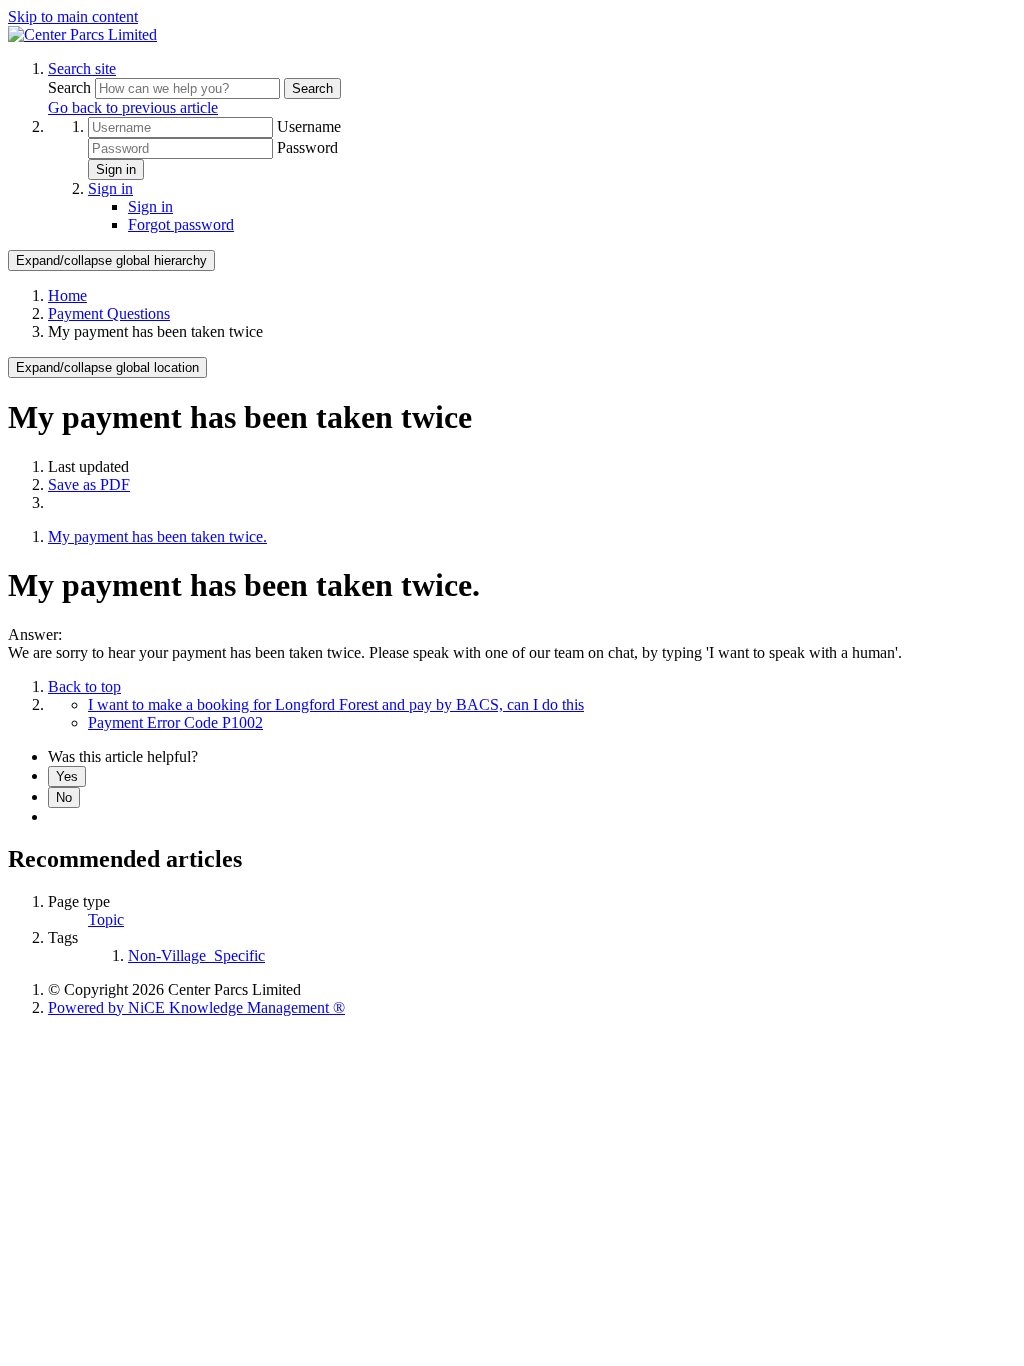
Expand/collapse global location (107, 367)
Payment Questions (109, 313)
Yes (67, 776)
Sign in (116, 169)
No (64, 797)
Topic (106, 919)
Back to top (84, 686)
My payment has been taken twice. (157, 536)
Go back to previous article (133, 107)
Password (307, 147)
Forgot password (181, 224)
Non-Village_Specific (196, 955)
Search (71, 87)
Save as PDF (89, 484)
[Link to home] (82, 34)
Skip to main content (73, 16)
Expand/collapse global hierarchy (111, 260)
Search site (82, 68)
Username (309, 126)
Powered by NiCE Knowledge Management (196, 1007)
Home (67, 295)
